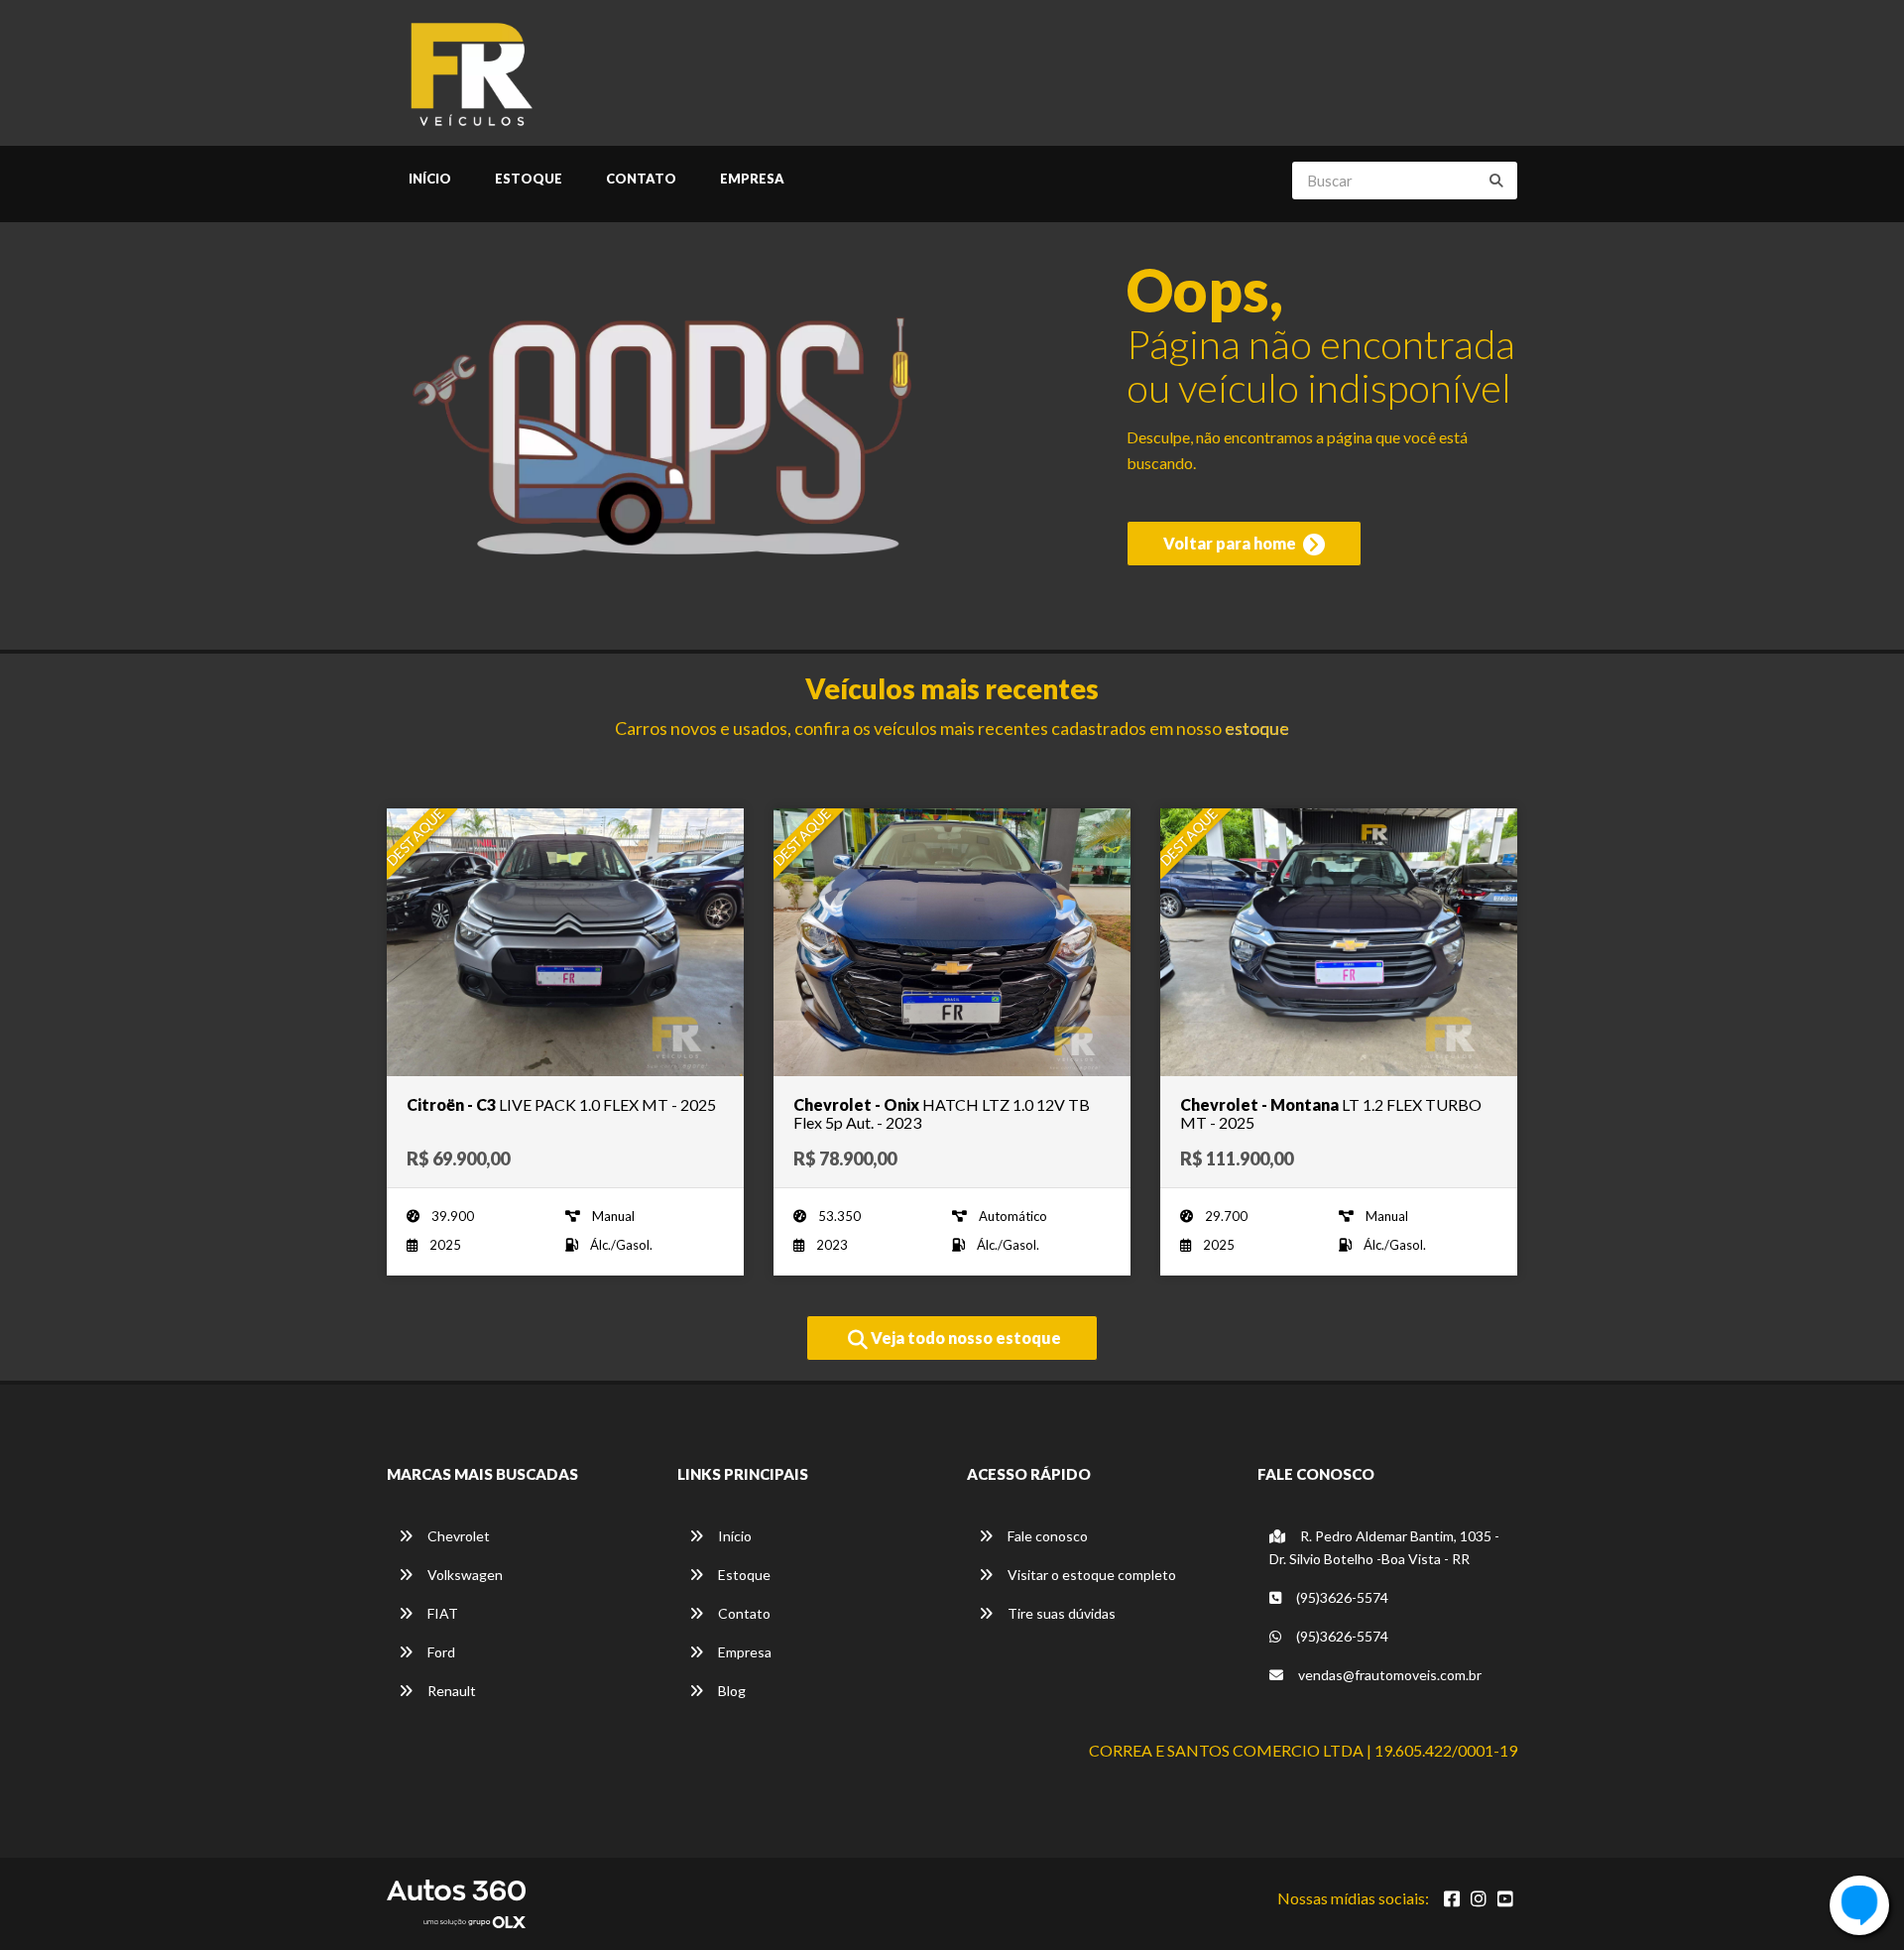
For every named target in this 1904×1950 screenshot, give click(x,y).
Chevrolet (457, 1536)
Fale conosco (1046, 1536)
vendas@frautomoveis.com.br (1388, 1675)
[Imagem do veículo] (565, 942)
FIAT (441, 1613)
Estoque (529, 179)
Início (430, 179)
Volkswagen (464, 1575)
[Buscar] (1496, 181)
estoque (1257, 728)
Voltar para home (1231, 543)
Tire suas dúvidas (1060, 1613)
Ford (440, 1652)
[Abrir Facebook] (1452, 1898)
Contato (641, 179)
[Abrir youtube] (1505, 1898)
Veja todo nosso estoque (964, 1338)
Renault (450, 1691)
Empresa (752, 179)
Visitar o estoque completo (1090, 1575)
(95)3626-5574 (1341, 1597)
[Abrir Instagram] (1479, 1898)
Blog (730, 1691)
